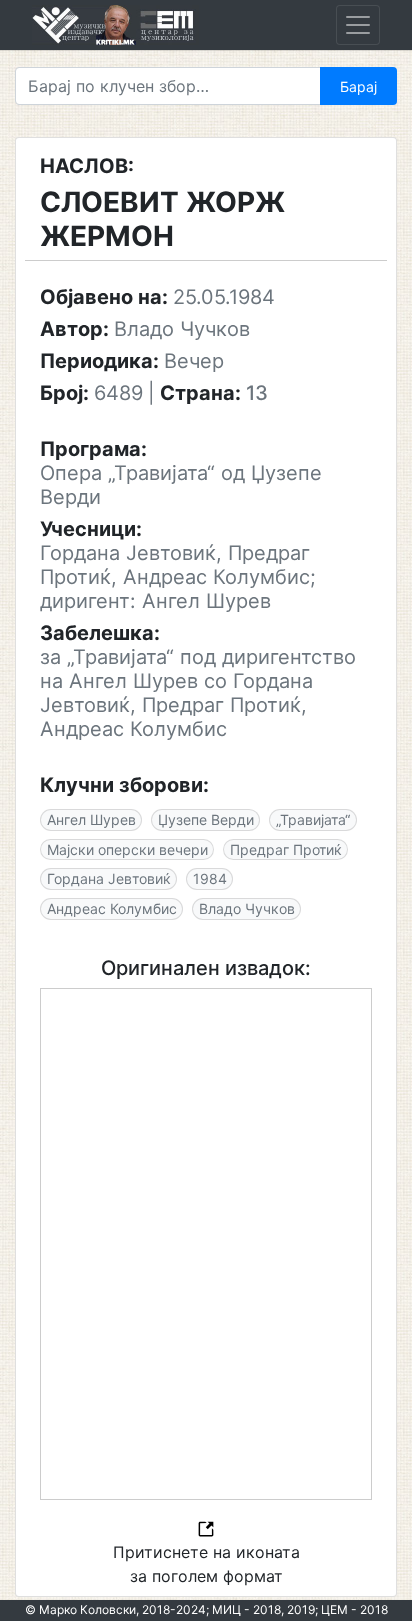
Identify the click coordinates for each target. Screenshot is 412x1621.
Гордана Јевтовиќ (109, 878)
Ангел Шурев (91, 819)
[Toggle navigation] (358, 25)
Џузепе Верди (206, 819)
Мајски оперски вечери (127, 849)
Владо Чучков (247, 908)
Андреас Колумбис (112, 908)
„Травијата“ (313, 819)
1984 (210, 878)
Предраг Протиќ (286, 849)
